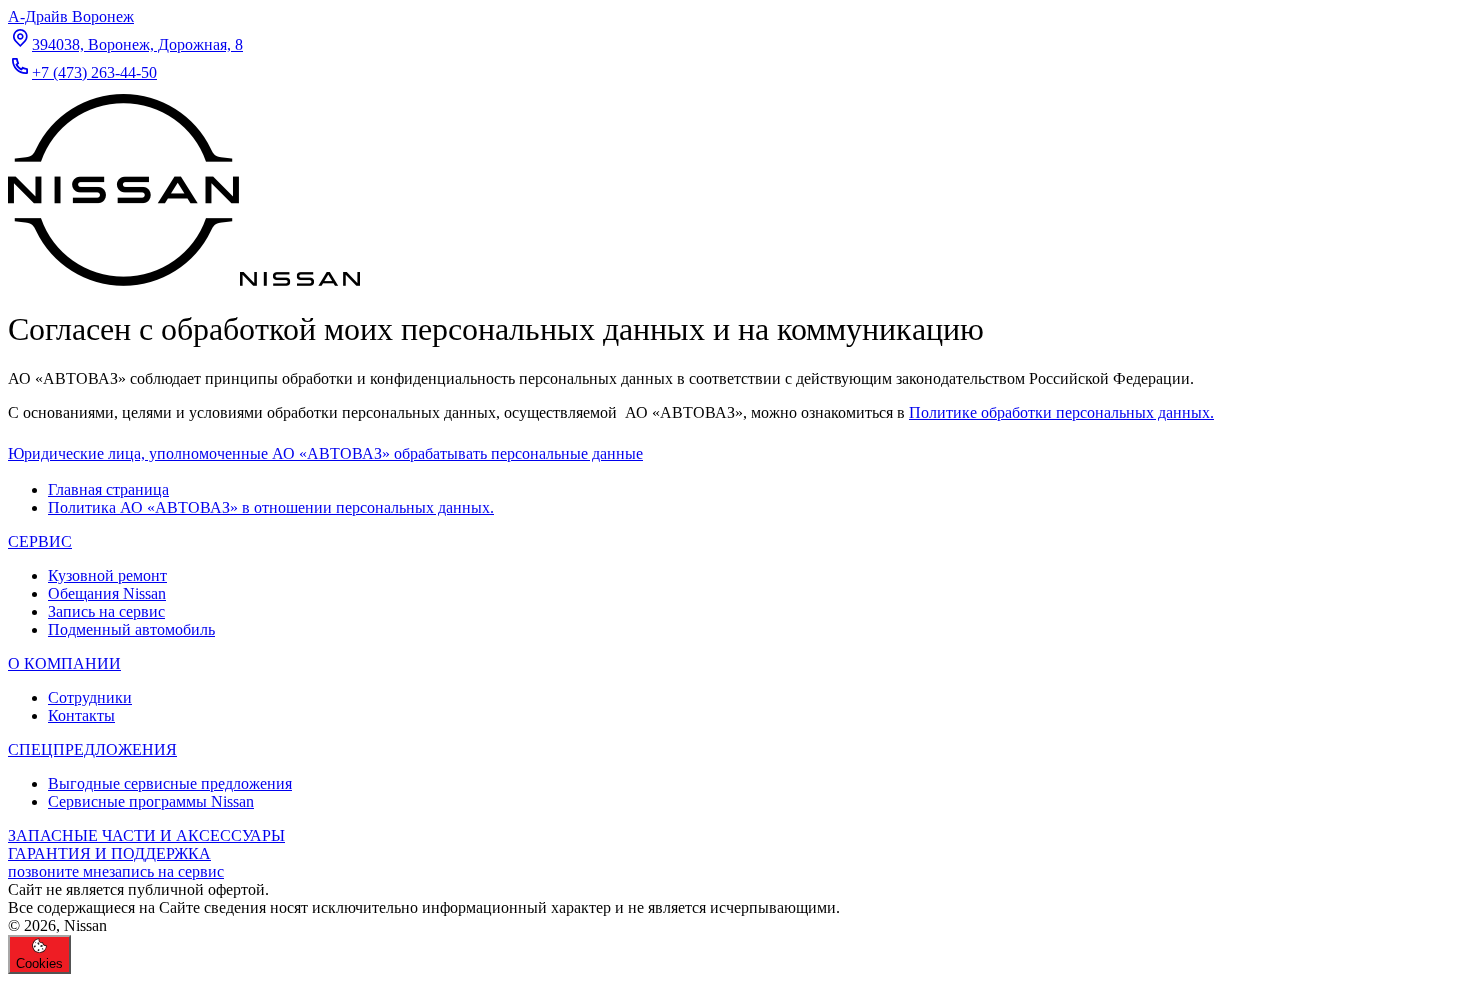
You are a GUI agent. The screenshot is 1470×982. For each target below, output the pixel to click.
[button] (325, 453)
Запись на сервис (106, 611)
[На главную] (184, 280)
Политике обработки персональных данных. (1061, 412)
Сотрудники (90, 697)
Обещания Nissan (107, 593)
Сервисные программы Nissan (151, 801)
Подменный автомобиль (131, 629)
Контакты (81, 715)
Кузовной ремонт (107, 575)
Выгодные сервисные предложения (170, 783)
